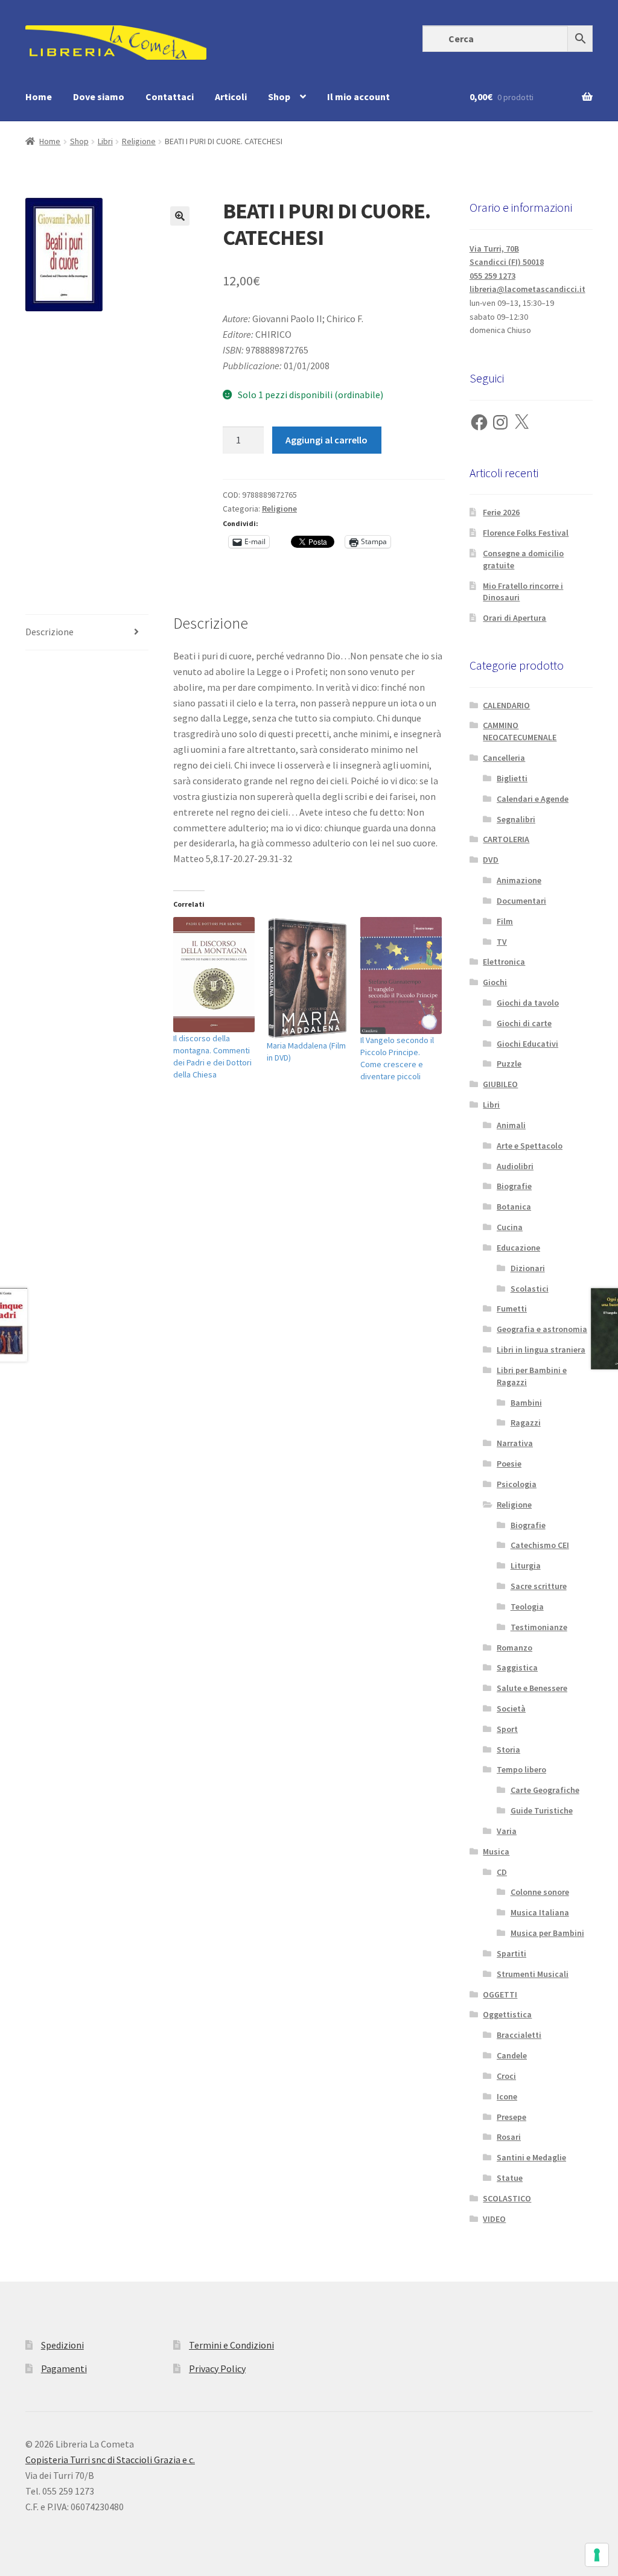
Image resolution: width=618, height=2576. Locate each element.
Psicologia (517, 1484)
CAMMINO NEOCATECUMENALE (520, 731)
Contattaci (170, 97)
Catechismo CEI (540, 1545)
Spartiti (511, 1953)
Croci (506, 2076)
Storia (508, 1750)
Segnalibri (516, 819)
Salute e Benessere (532, 1688)
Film (505, 921)
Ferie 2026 (501, 512)
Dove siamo (99, 97)
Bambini (526, 1403)
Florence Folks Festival (526, 533)
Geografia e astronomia (542, 1329)
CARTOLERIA (506, 839)
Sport (507, 1729)
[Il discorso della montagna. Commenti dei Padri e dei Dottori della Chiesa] (214, 975)
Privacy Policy (217, 2368)
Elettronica (504, 962)
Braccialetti (519, 2035)
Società (511, 1708)
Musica (496, 1851)
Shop (279, 97)
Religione (139, 141)
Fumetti (512, 1309)
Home (39, 97)
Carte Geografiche (545, 1790)
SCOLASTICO (507, 2198)
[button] (180, 216)
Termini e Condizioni (231, 2345)
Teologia (527, 1607)
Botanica (514, 1207)
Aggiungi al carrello (327, 440)
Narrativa (515, 1443)
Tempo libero (521, 1769)
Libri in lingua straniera (541, 1350)
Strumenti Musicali (533, 1974)
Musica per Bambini (547, 1933)
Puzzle (509, 1064)
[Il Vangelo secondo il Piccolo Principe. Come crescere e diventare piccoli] (401, 975)
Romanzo (514, 1648)
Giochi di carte (524, 1023)
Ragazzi (526, 1423)
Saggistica (517, 1667)
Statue (510, 2178)
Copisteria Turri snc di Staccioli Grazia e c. (110, 2460)
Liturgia (526, 1566)
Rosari (509, 2137)
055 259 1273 (492, 276)
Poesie (509, 1464)
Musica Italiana (540, 1912)
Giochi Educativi (527, 1044)
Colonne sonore (540, 1892)
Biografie (514, 1186)
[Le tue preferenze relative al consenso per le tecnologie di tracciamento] (597, 2555)
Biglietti (512, 778)
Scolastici (530, 1289)
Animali (511, 1125)
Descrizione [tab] (49, 632)
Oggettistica (507, 2014)
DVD (491, 860)
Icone (507, 2096)
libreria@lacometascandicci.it (527, 289)
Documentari (521, 901)
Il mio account (358, 97)
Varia (507, 1831)
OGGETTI (500, 1994)
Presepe (511, 2117)
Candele (512, 2055)
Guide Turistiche (542, 1810)
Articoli (231, 97)
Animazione (519, 880)
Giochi (495, 982)
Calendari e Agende (533, 799)
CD (502, 1872)
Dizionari (528, 1268)
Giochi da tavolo (528, 1003)
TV (502, 942)
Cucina (510, 1227)
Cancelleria (504, 758)
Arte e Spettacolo (530, 1146)
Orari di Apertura (514, 618)
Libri (105, 141)
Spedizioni (62, 2345)
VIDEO (494, 2219)
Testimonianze (539, 1627)
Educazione (518, 1248)
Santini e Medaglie (531, 2157)
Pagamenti (64, 2368)
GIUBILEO (500, 1084)
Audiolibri (515, 1166)
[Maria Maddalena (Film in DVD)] (307, 978)
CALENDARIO (506, 705)
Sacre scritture (539, 1586)
